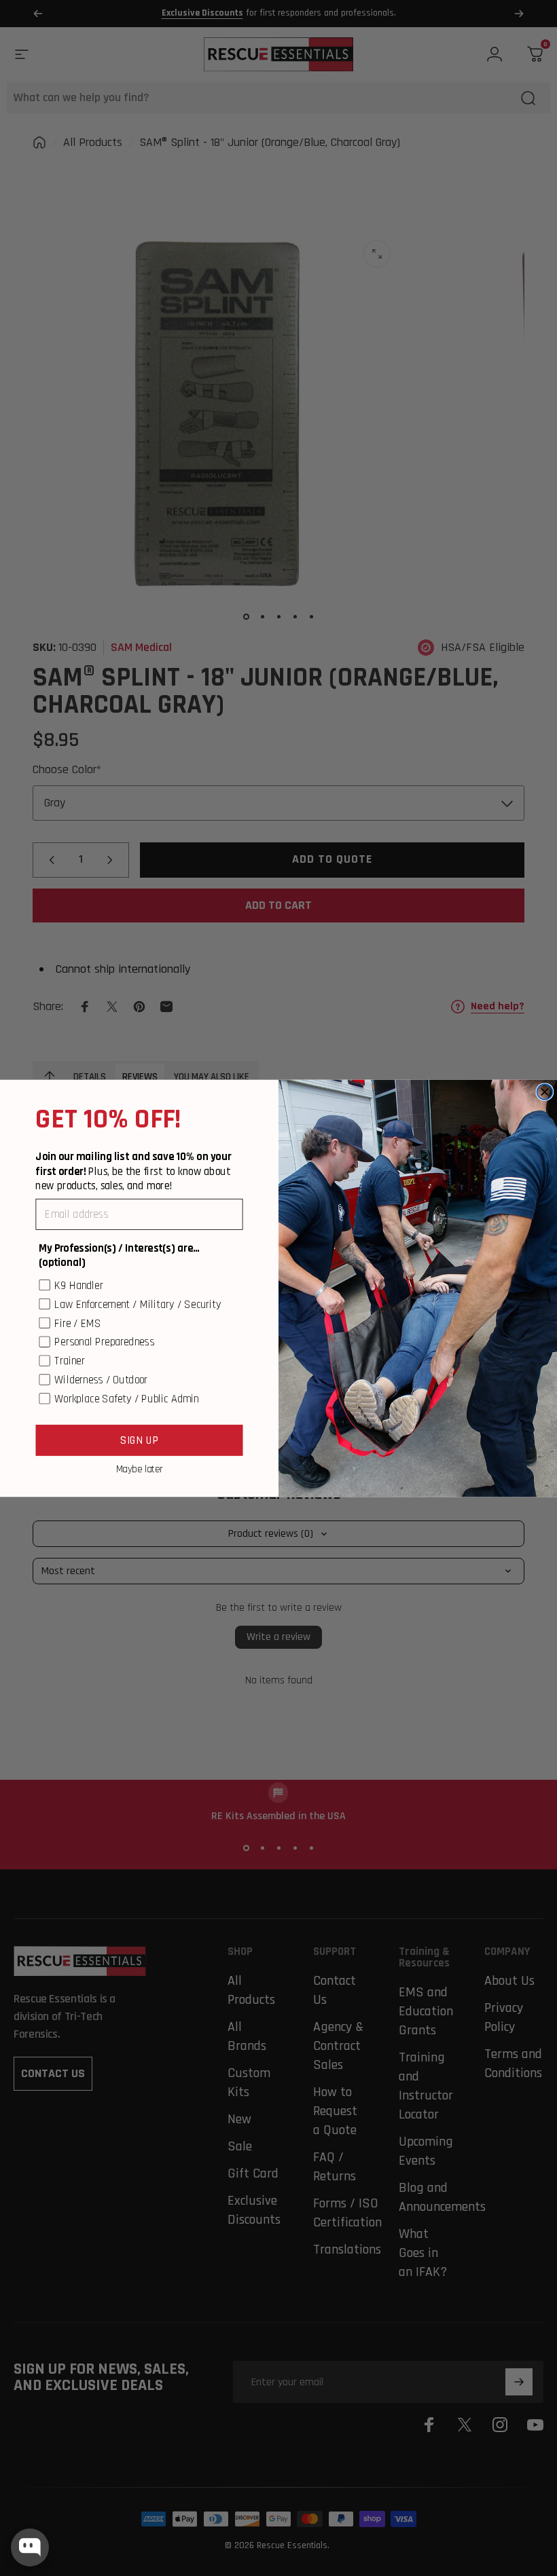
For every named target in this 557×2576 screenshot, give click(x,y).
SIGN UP (139, 1439)
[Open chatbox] (30, 2547)
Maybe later (140, 1469)
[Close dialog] (544, 1092)
